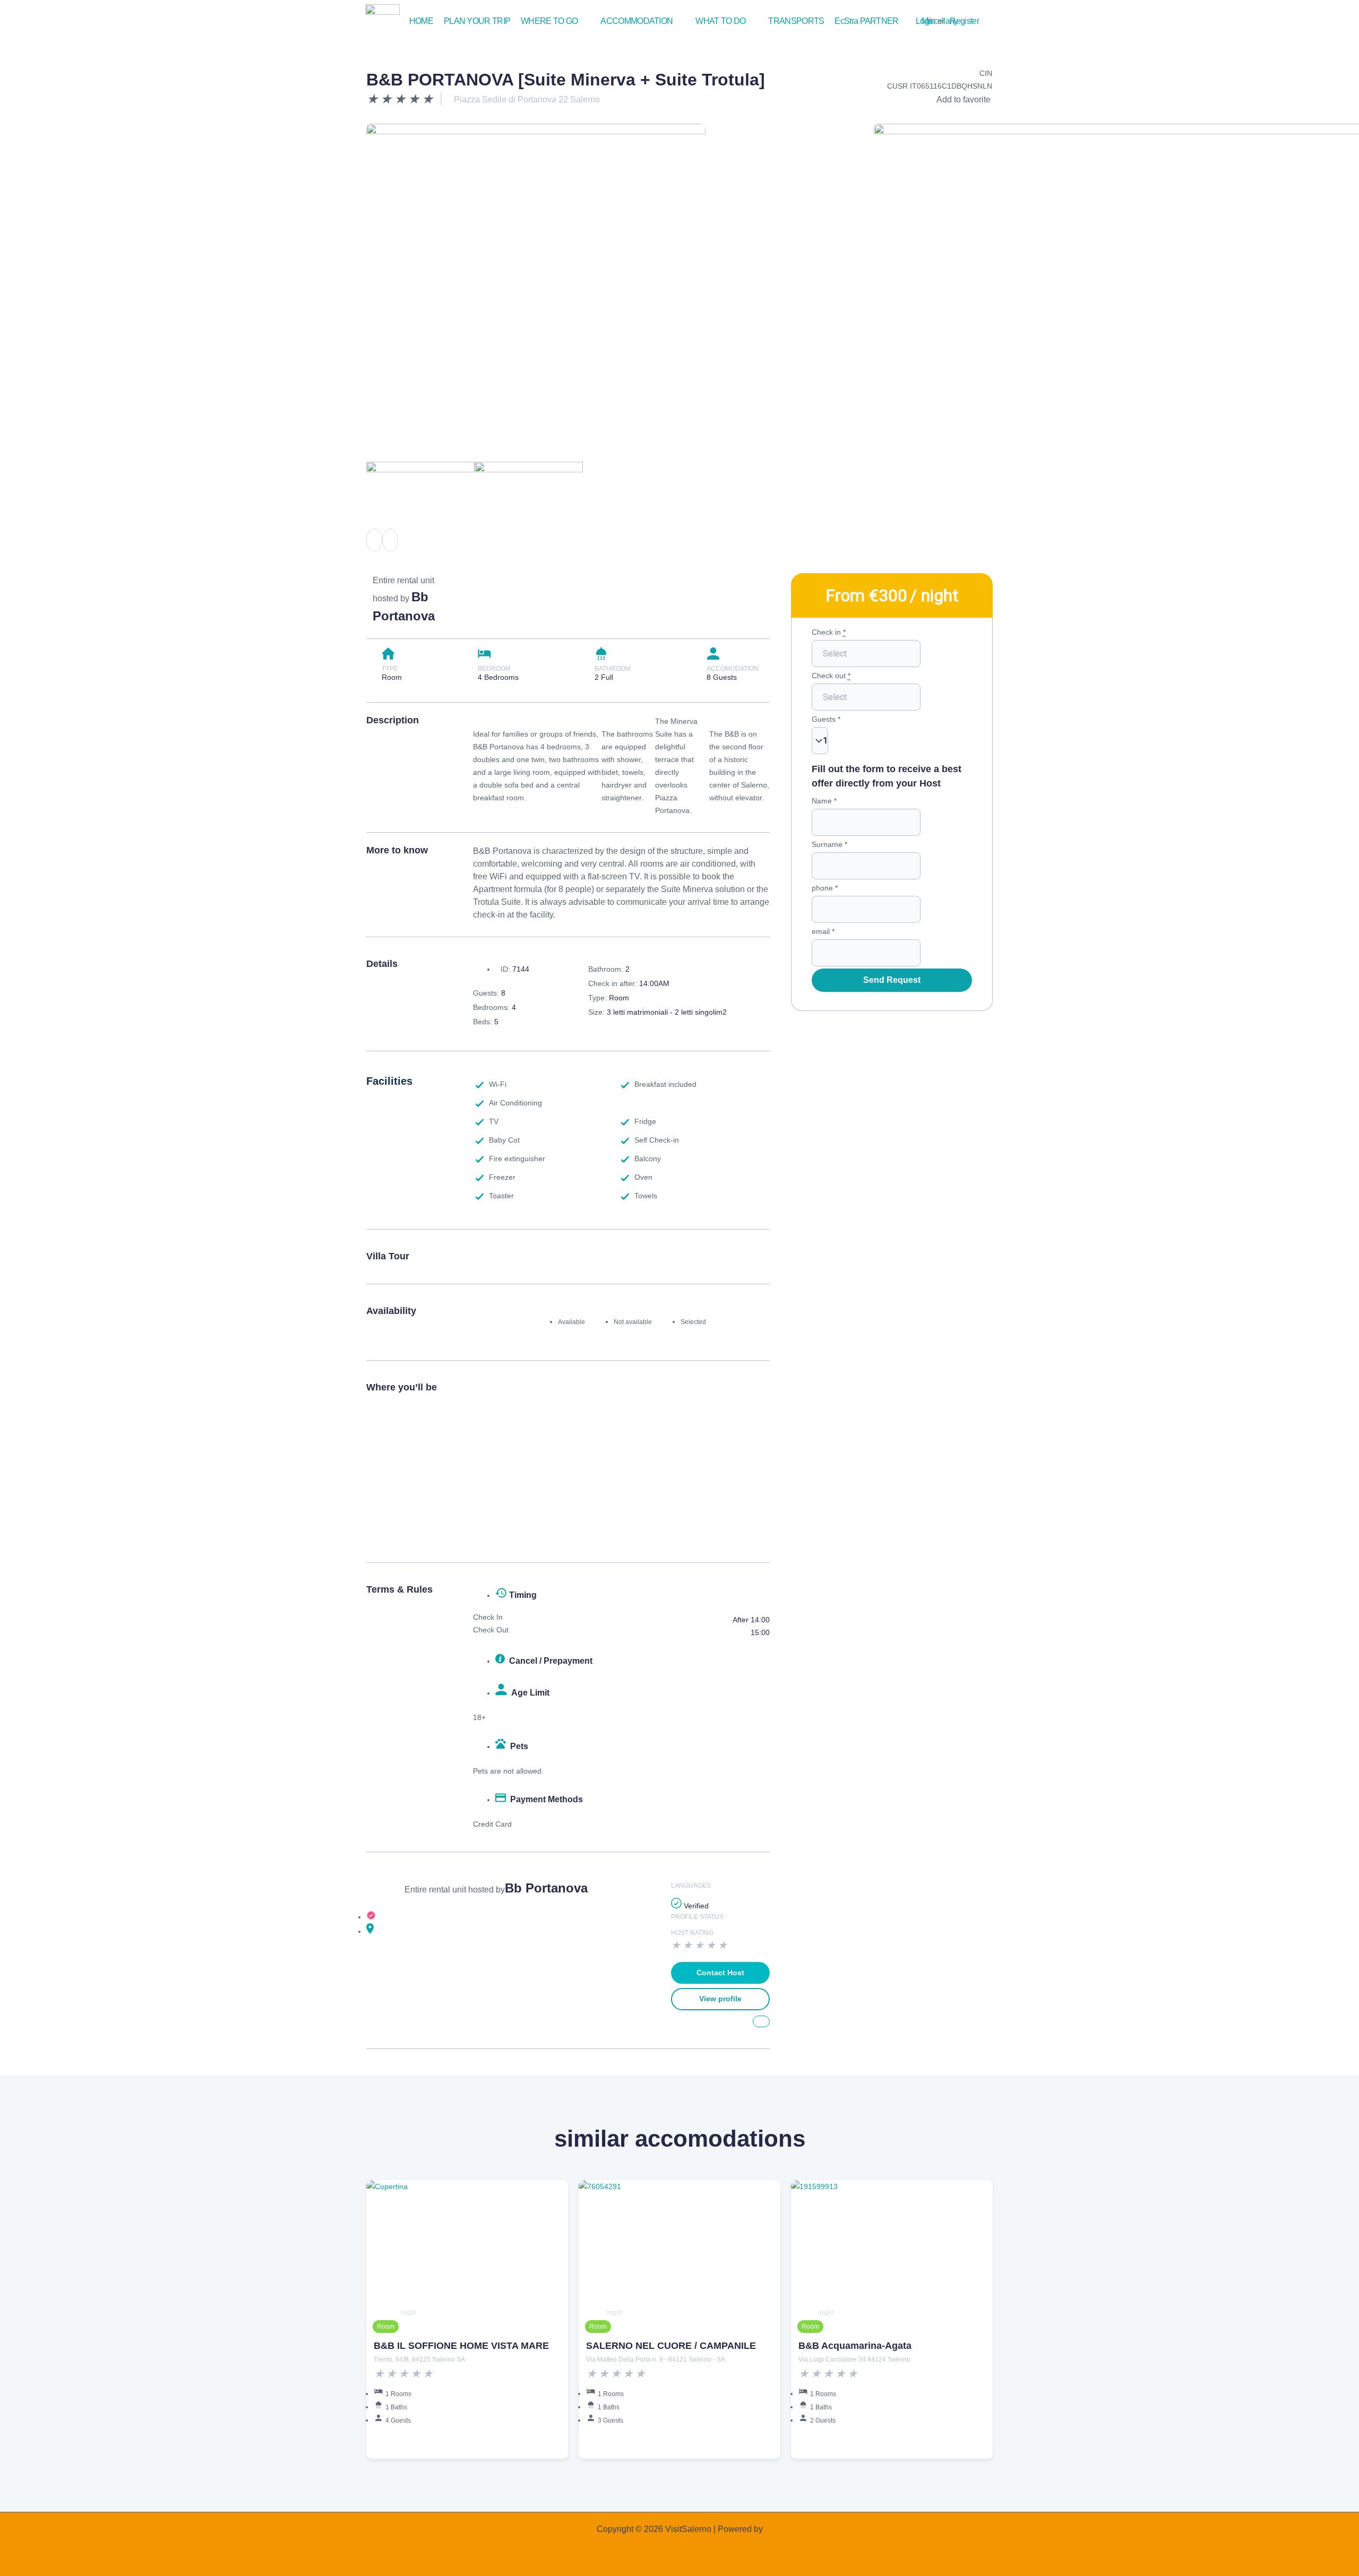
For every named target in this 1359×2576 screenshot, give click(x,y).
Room (386, 2327)
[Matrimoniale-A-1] (536, 236)
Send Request (892, 980)
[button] (555, 21)
